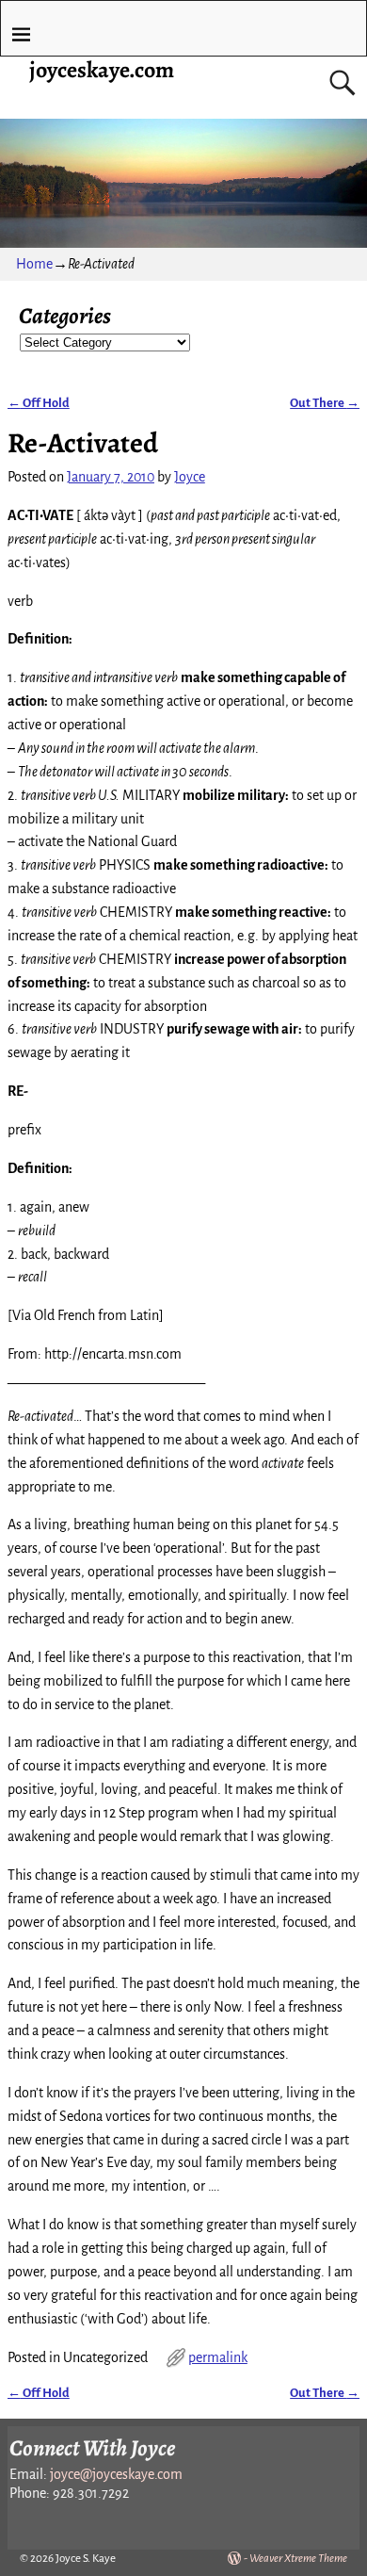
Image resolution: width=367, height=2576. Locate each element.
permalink (218, 2357)
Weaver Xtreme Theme (298, 2559)
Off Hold (39, 403)
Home (34, 264)
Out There (325, 403)
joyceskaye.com (102, 70)
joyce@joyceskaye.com (116, 2474)
